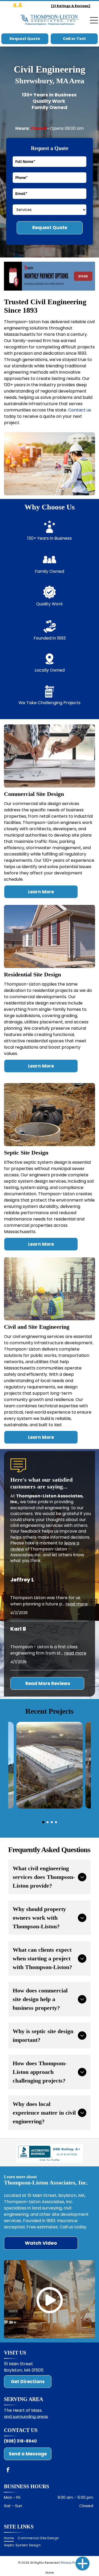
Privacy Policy (71, 2563)
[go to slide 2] (48, 1822)
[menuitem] (11, 2538)
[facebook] (8, 2471)
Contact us (80, 410)
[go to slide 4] (56, 1822)
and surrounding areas (26, 2416)
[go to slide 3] (52, 1822)
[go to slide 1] (43, 1822)
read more (77, 1604)
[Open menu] (94, 20)
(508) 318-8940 (20, 2441)
